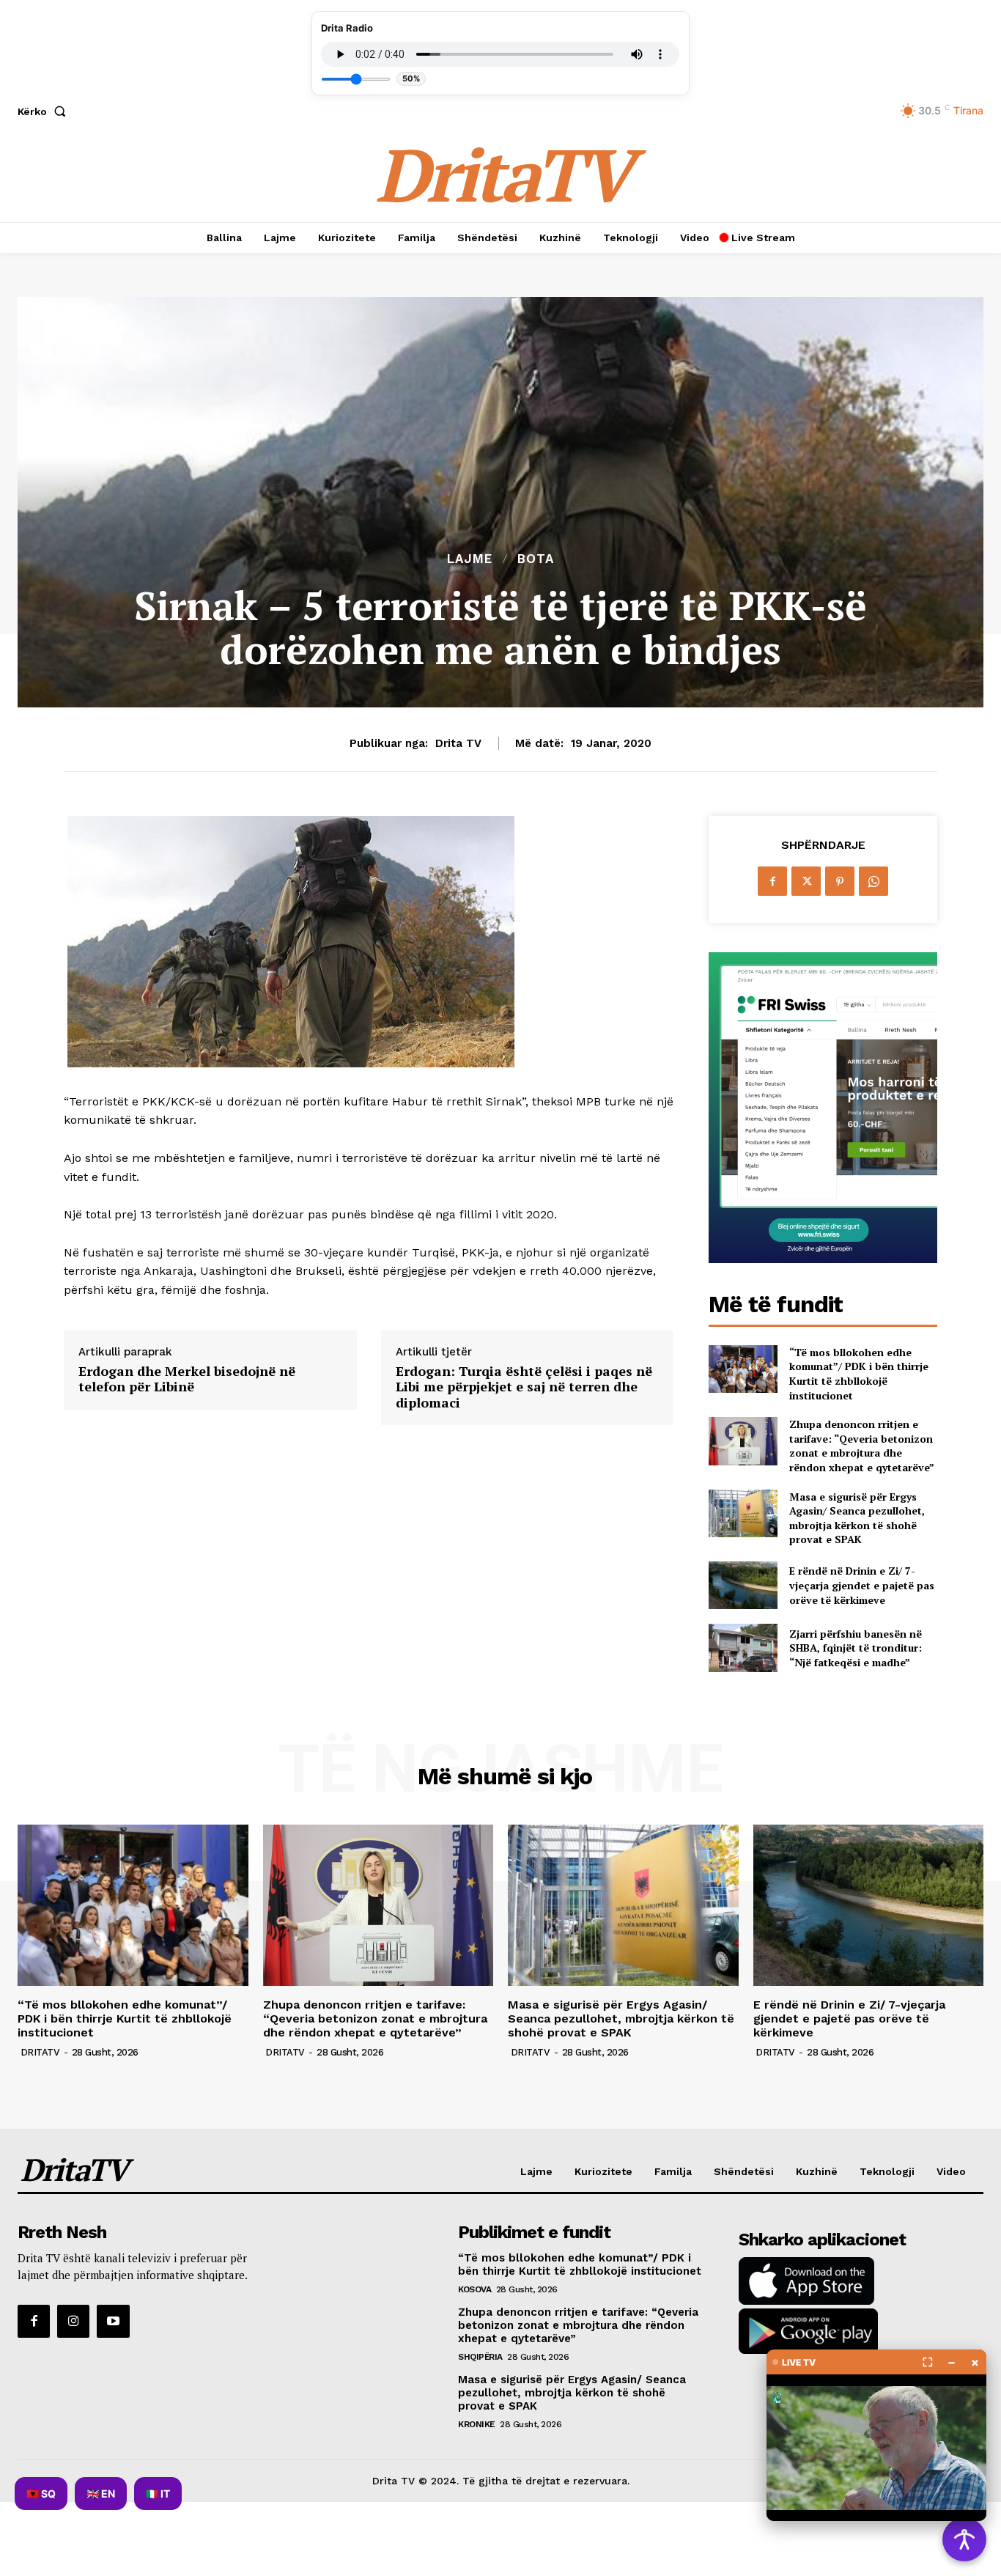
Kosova (474, 2289)
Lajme (470, 559)
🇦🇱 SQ (41, 2494)
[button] (45, 111)
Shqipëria (480, 2357)
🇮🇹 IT (158, 2494)
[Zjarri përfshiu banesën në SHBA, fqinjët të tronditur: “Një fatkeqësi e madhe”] (743, 1648)
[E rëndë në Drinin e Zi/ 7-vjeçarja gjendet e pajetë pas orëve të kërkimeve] (743, 1585)
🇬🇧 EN (101, 2494)
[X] (806, 881)
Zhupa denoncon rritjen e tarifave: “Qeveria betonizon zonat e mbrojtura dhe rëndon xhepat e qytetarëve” (862, 1446)
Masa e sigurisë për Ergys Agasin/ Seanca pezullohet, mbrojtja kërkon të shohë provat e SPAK (857, 1518)
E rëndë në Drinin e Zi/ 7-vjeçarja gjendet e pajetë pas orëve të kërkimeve (862, 1585)
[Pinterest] (840, 881)
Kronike (477, 2424)
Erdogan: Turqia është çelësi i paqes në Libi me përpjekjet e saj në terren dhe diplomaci (524, 1387)
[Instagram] (73, 2321)
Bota (536, 559)
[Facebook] (772, 881)
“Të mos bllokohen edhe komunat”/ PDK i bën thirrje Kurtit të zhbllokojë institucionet (859, 1374)
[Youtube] (113, 2321)
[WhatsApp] (873, 881)
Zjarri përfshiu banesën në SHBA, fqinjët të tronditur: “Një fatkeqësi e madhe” (856, 1648)
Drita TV (458, 743)
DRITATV (40, 2052)
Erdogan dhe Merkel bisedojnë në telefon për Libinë (187, 1379)
